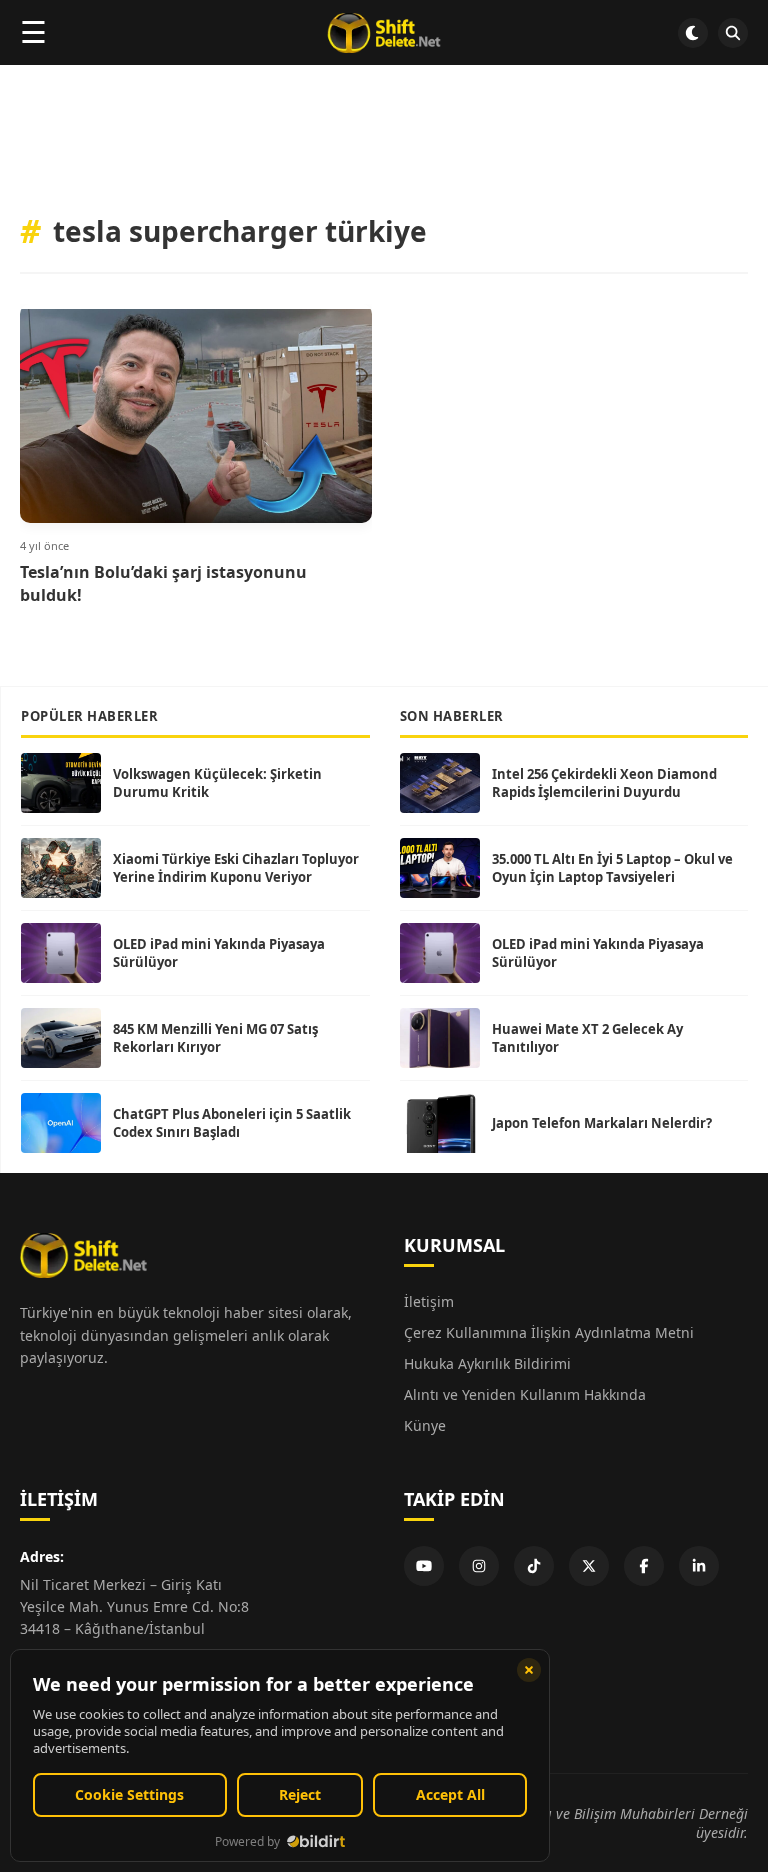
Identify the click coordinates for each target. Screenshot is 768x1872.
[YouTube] (424, 1566)
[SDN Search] (733, 33)
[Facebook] (644, 1566)
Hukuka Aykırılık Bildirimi (487, 1363)
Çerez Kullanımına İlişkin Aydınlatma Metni (549, 1332)
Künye (425, 1425)
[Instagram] (479, 1566)
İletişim (429, 1301)
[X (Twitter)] (589, 1566)
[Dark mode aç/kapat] (693, 33)
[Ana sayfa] (383, 33)
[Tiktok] (534, 1566)
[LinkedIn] (699, 1566)
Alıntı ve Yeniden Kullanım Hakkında (525, 1394)
